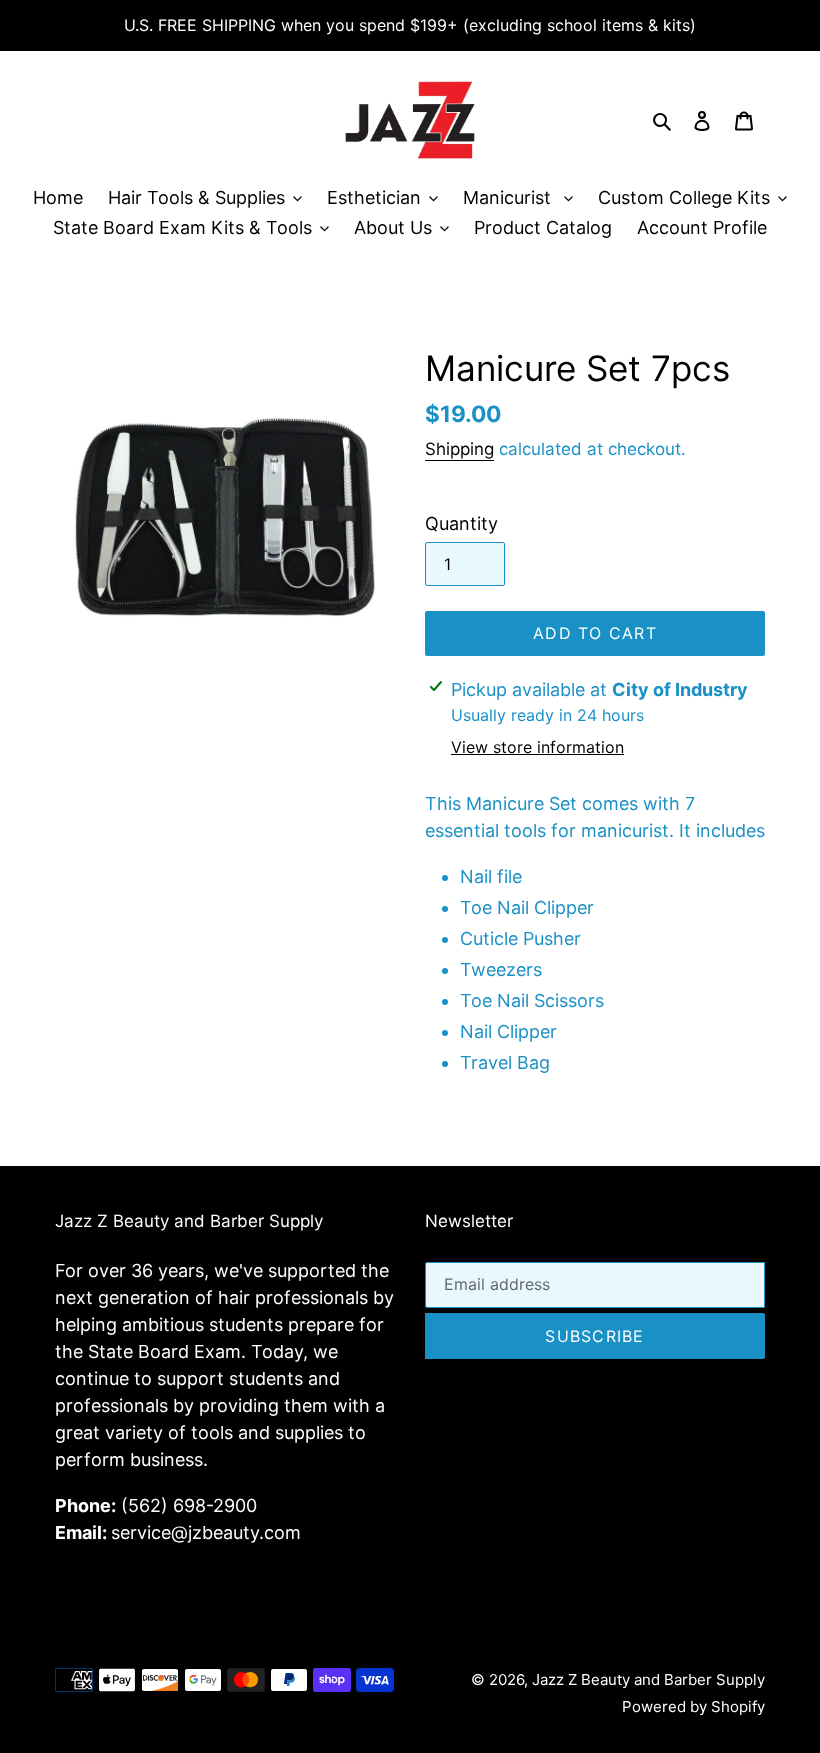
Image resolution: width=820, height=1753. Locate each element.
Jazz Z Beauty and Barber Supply (648, 1679)
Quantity (461, 523)
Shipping (459, 449)
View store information (537, 747)
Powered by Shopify (693, 1706)
